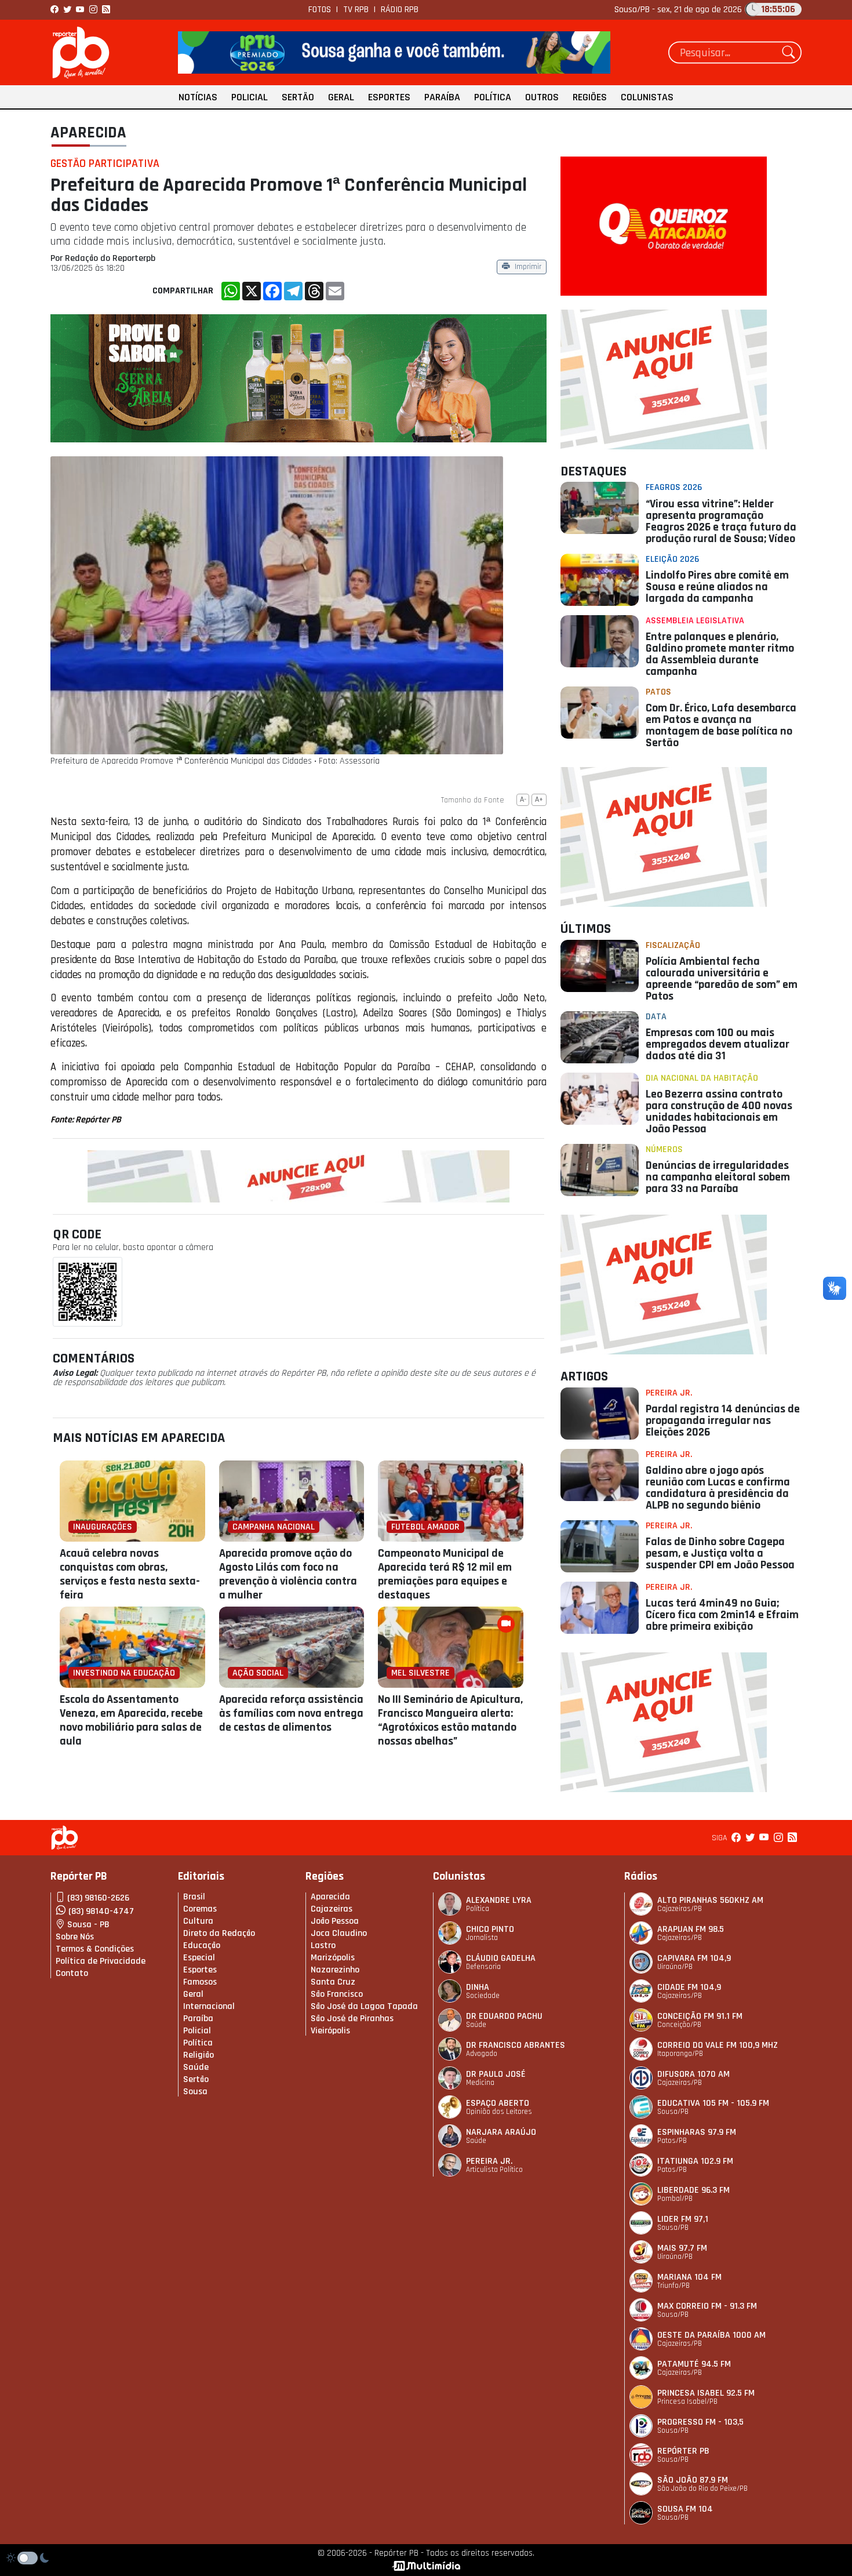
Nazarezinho (335, 1970)
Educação (202, 1945)
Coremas (200, 1909)
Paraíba (442, 97)
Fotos (320, 10)
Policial (250, 97)
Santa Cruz (333, 1982)
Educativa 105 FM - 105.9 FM (713, 2103)
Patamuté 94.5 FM (694, 2364)
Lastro (323, 1945)
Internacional (209, 2006)
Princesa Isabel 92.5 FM (706, 2393)
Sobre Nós (75, 1937)
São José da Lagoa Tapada (364, 2006)
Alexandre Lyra (499, 1900)
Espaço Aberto (498, 2103)
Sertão (298, 97)
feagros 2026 (674, 487)
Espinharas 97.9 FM (697, 2132)
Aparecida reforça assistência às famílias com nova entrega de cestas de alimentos (291, 1713)
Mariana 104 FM (689, 2277)
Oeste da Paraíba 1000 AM (711, 2335)
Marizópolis (333, 1958)
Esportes (389, 97)
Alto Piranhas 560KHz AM (710, 1900)
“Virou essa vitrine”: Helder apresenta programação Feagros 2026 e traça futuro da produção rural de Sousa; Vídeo (721, 521)
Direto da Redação (219, 1933)
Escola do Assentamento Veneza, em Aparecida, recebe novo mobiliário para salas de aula (131, 1720)
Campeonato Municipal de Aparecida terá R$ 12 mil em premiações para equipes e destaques (445, 1574)
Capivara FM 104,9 (694, 1958)
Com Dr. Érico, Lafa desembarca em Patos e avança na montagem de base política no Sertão (721, 725)
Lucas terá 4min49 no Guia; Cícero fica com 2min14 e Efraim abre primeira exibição (722, 1615)
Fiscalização (673, 945)
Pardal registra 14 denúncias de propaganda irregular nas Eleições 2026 (723, 1420)
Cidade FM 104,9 (689, 1987)
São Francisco (337, 1994)
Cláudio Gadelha (501, 1958)
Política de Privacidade (101, 1961)
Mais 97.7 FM (682, 2248)
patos (658, 692)
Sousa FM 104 (685, 2509)
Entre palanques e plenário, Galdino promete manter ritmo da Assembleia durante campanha (720, 654)
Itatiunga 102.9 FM (695, 2161)
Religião (199, 2055)
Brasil (194, 1897)
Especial (199, 1958)
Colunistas (647, 97)
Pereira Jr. (669, 1393)
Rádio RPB (400, 10)
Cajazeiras (332, 1909)
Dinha (478, 1987)
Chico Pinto (490, 1929)
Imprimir (528, 268)
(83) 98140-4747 (101, 1911)
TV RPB (356, 10)
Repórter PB (683, 2451)
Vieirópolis (330, 2031)
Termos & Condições (95, 1949)
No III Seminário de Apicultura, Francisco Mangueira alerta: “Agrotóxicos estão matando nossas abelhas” (450, 1720)
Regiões (590, 97)
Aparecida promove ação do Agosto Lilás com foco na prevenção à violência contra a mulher (288, 1574)
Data (656, 1017)
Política (493, 97)
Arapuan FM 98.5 (691, 1929)
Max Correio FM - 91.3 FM (707, 2306)
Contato (72, 1973)
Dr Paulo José (496, 2074)
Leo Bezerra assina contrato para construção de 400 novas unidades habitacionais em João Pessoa (719, 1111)
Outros (542, 97)
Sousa (195, 2092)
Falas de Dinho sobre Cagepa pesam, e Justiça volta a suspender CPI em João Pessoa (720, 1553)
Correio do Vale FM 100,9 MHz (718, 2045)
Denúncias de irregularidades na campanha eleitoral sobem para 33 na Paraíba (718, 1177)
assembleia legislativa (695, 621)
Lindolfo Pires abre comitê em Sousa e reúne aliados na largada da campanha (717, 587)
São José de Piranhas (352, 2019)
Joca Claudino (339, 1933)
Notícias (198, 97)
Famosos (200, 1982)
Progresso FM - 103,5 (700, 2422)
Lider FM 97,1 (683, 2219)
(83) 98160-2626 (98, 1898)
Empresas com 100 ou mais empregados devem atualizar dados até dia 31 (718, 1044)
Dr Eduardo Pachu (504, 2016)
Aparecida (88, 133)
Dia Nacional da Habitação (702, 1078)
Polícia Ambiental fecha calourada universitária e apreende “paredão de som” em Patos (722, 979)
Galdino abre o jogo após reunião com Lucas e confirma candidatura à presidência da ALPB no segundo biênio (718, 1488)
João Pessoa (335, 1921)
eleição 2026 (672, 559)
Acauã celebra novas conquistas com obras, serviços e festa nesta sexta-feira (130, 1574)
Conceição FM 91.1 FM (700, 2016)
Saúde (196, 2067)
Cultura (198, 1921)
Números (664, 1149)
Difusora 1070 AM (693, 2074)
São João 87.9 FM (693, 2480)
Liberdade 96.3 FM (693, 2190)
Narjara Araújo (501, 2132)
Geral (341, 97)
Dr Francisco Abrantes (516, 2045)
